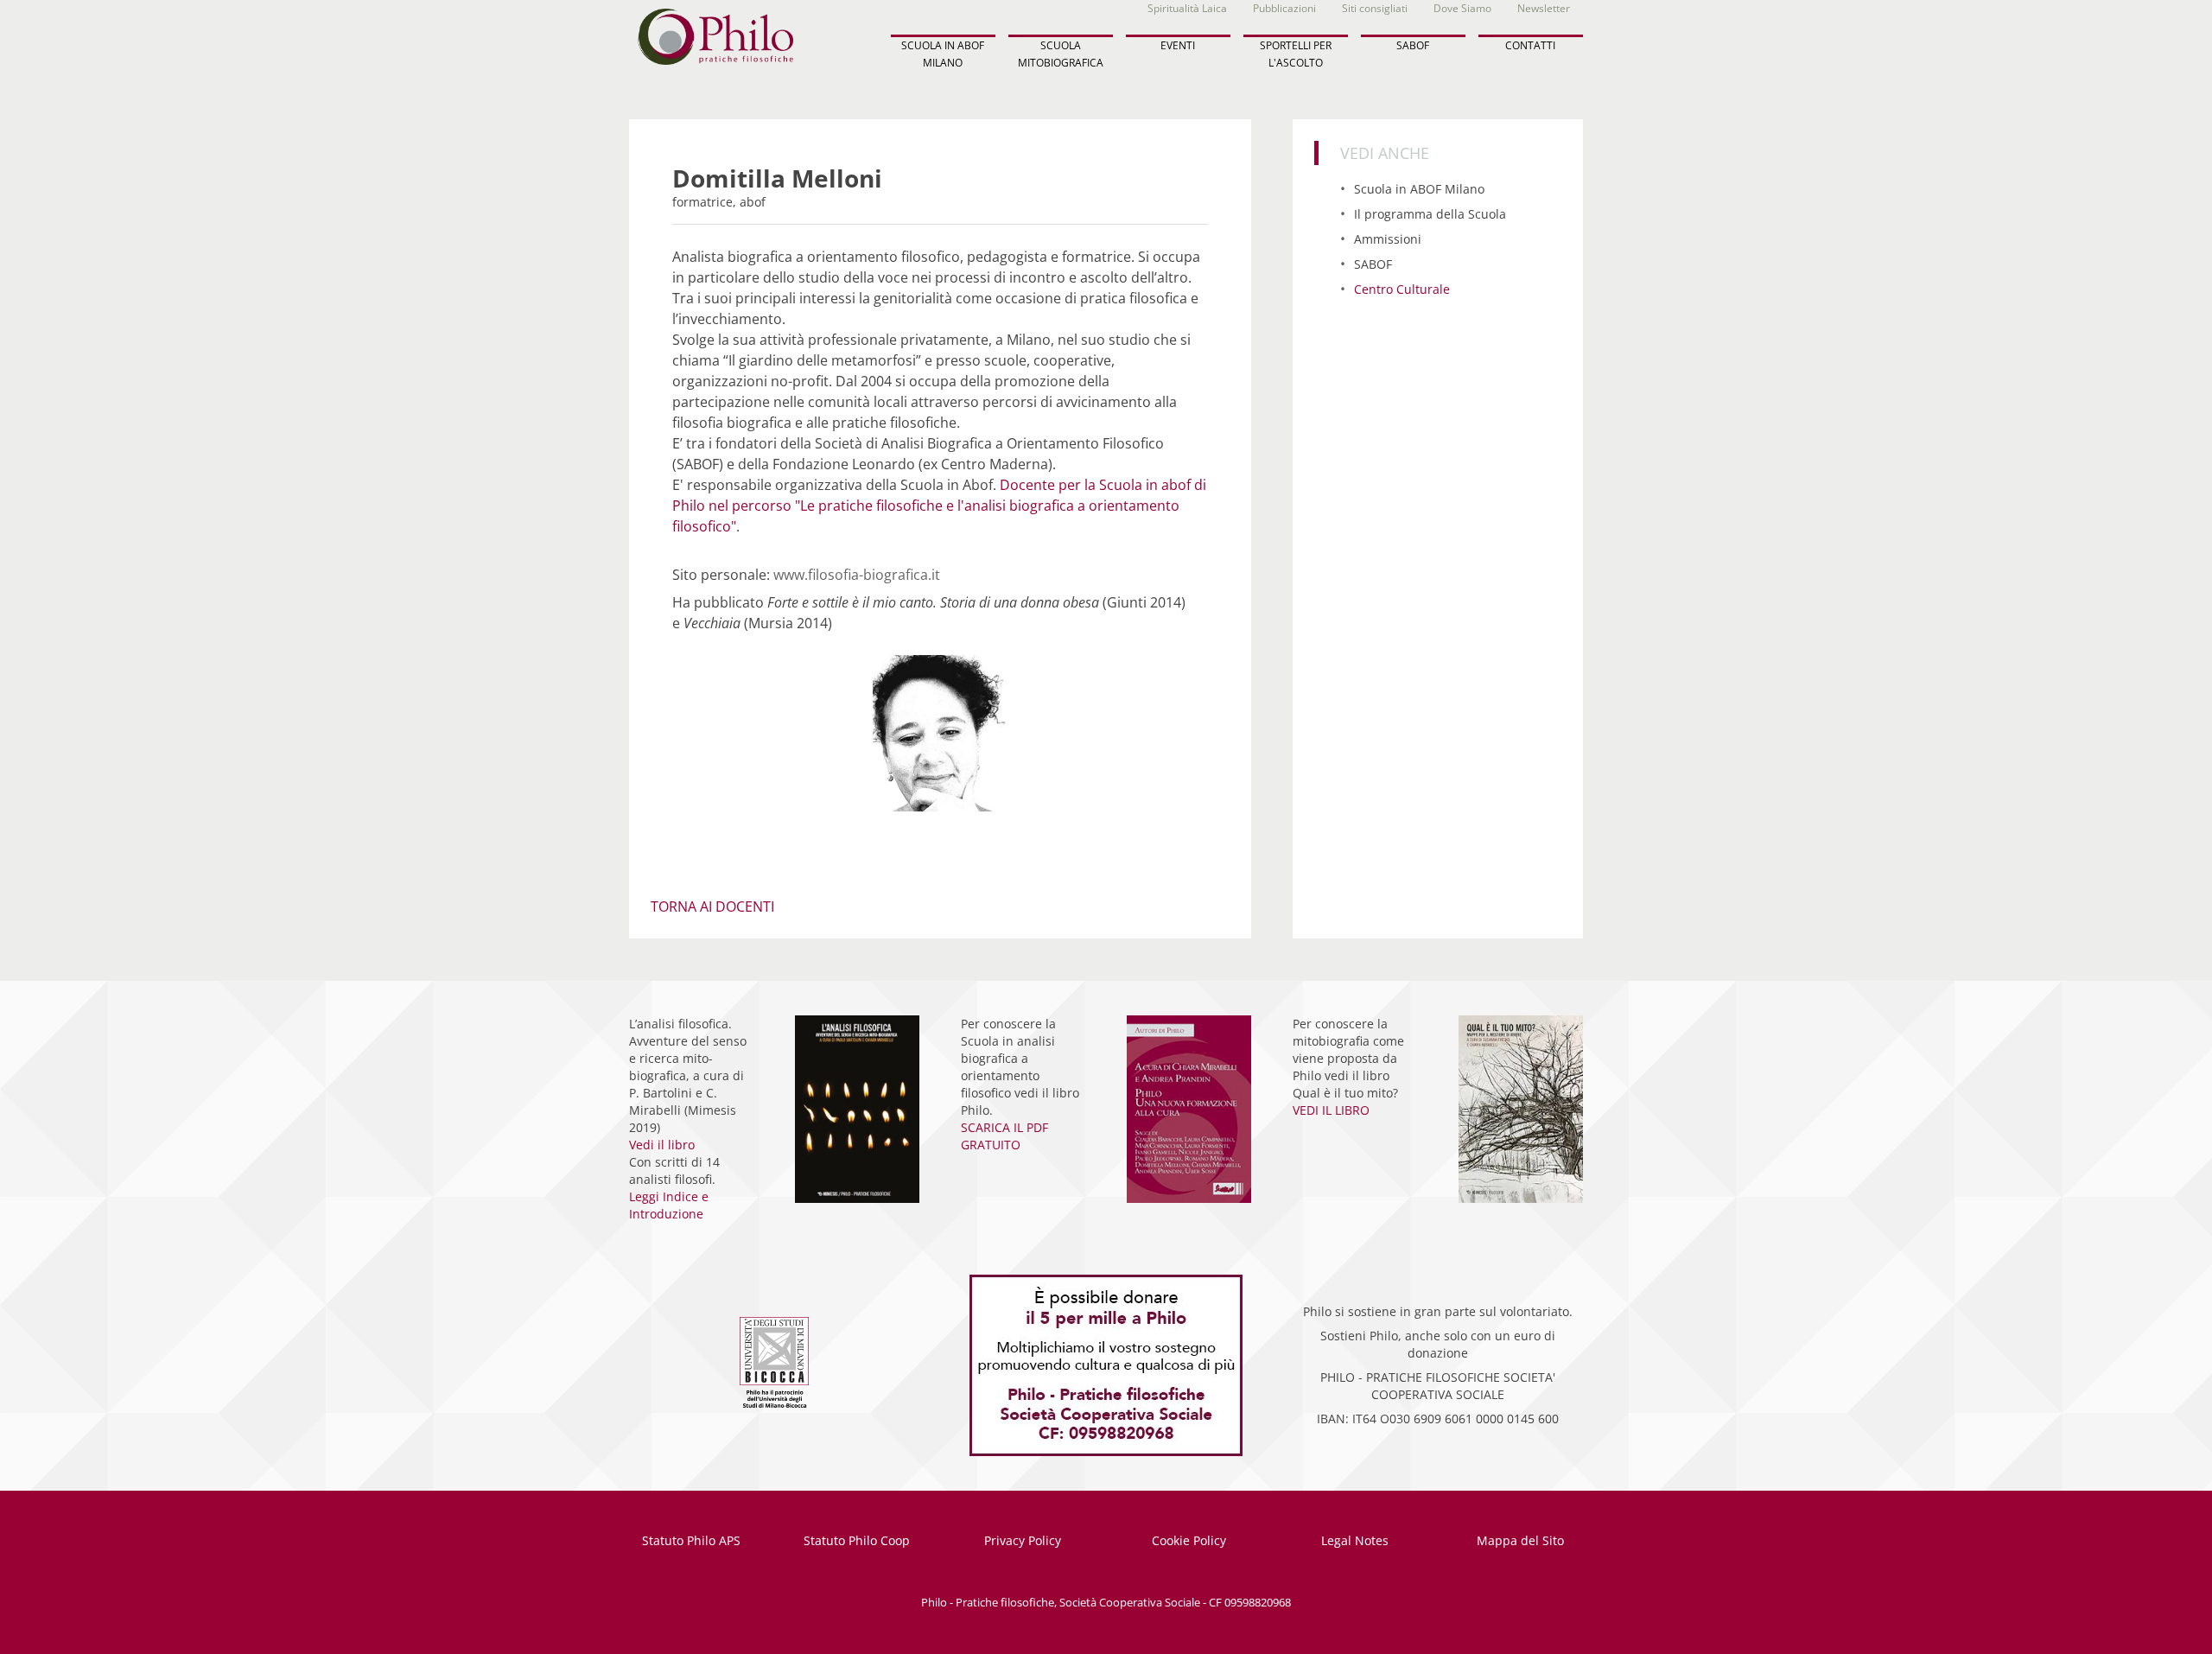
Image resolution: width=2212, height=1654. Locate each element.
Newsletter (1544, 8)
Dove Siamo (1462, 8)
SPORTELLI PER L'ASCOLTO (1296, 54)
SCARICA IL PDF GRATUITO (1004, 1136)
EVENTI (1178, 45)
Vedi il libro (662, 1145)
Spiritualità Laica (1187, 8)
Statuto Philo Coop (857, 1540)
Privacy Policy (1023, 1540)
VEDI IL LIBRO (1331, 1110)
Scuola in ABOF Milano (1419, 189)
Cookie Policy (1189, 1540)
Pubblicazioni (1284, 8)
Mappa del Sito (1520, 1540)
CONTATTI (1530, 45)
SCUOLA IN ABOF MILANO (943, 54)
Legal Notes (1355, 1540)
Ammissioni (1388, 239)
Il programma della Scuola (1430, 214)
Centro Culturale (1402, 289)
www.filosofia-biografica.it (857, 575)
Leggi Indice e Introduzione (669, 1205)
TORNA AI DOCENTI (712, 907)
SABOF (1413, 45)
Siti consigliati (1375, 8)
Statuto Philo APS (691, 1540)
